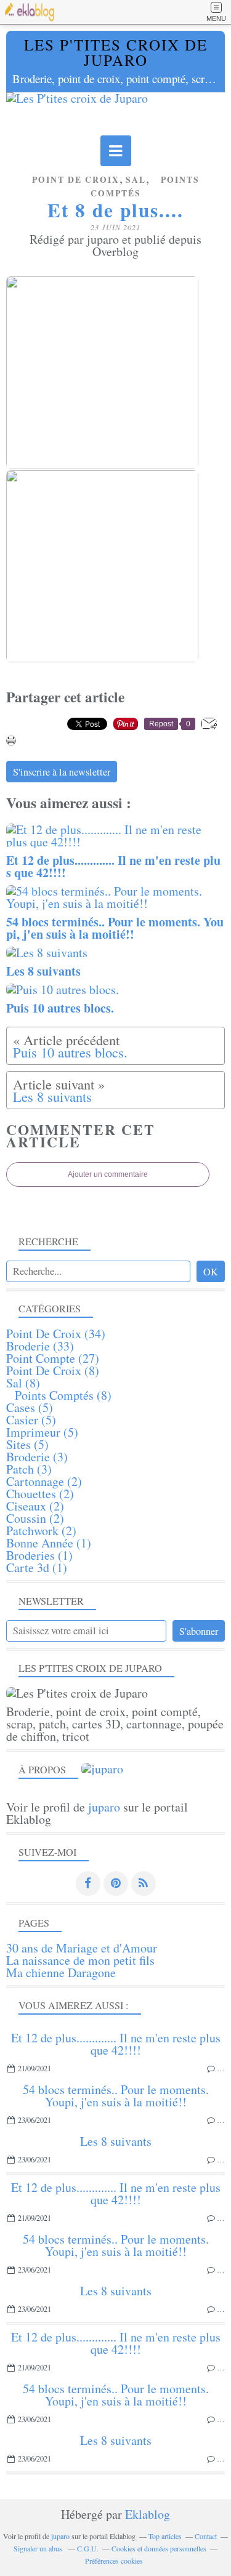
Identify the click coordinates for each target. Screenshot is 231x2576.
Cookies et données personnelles (159, 2548)
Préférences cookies (114, 2561)
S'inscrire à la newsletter (62, 772)
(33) (40, 1346)
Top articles (165, 2536)
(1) (49, 1543)
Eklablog (148, 2514)
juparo (104, 1807)
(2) (44, 1481)
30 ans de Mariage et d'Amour (82, 1948)
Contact (206, 2536)
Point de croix (76, 180)
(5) (30, 1407)
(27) (53, 1358)
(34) (56, 1334)
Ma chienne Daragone (61, 1972)
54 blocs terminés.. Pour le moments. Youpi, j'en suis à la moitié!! (116, 2096)
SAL (136, 180)
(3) (37, 1457)
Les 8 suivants (116, 2141)
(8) (53, 1370)
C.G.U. (88, 2548)
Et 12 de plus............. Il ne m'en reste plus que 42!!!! (116, 2044)
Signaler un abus (39, 2548)
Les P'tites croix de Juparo (116, 52)
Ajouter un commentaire (108, 1174)
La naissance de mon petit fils (80, 1960)
